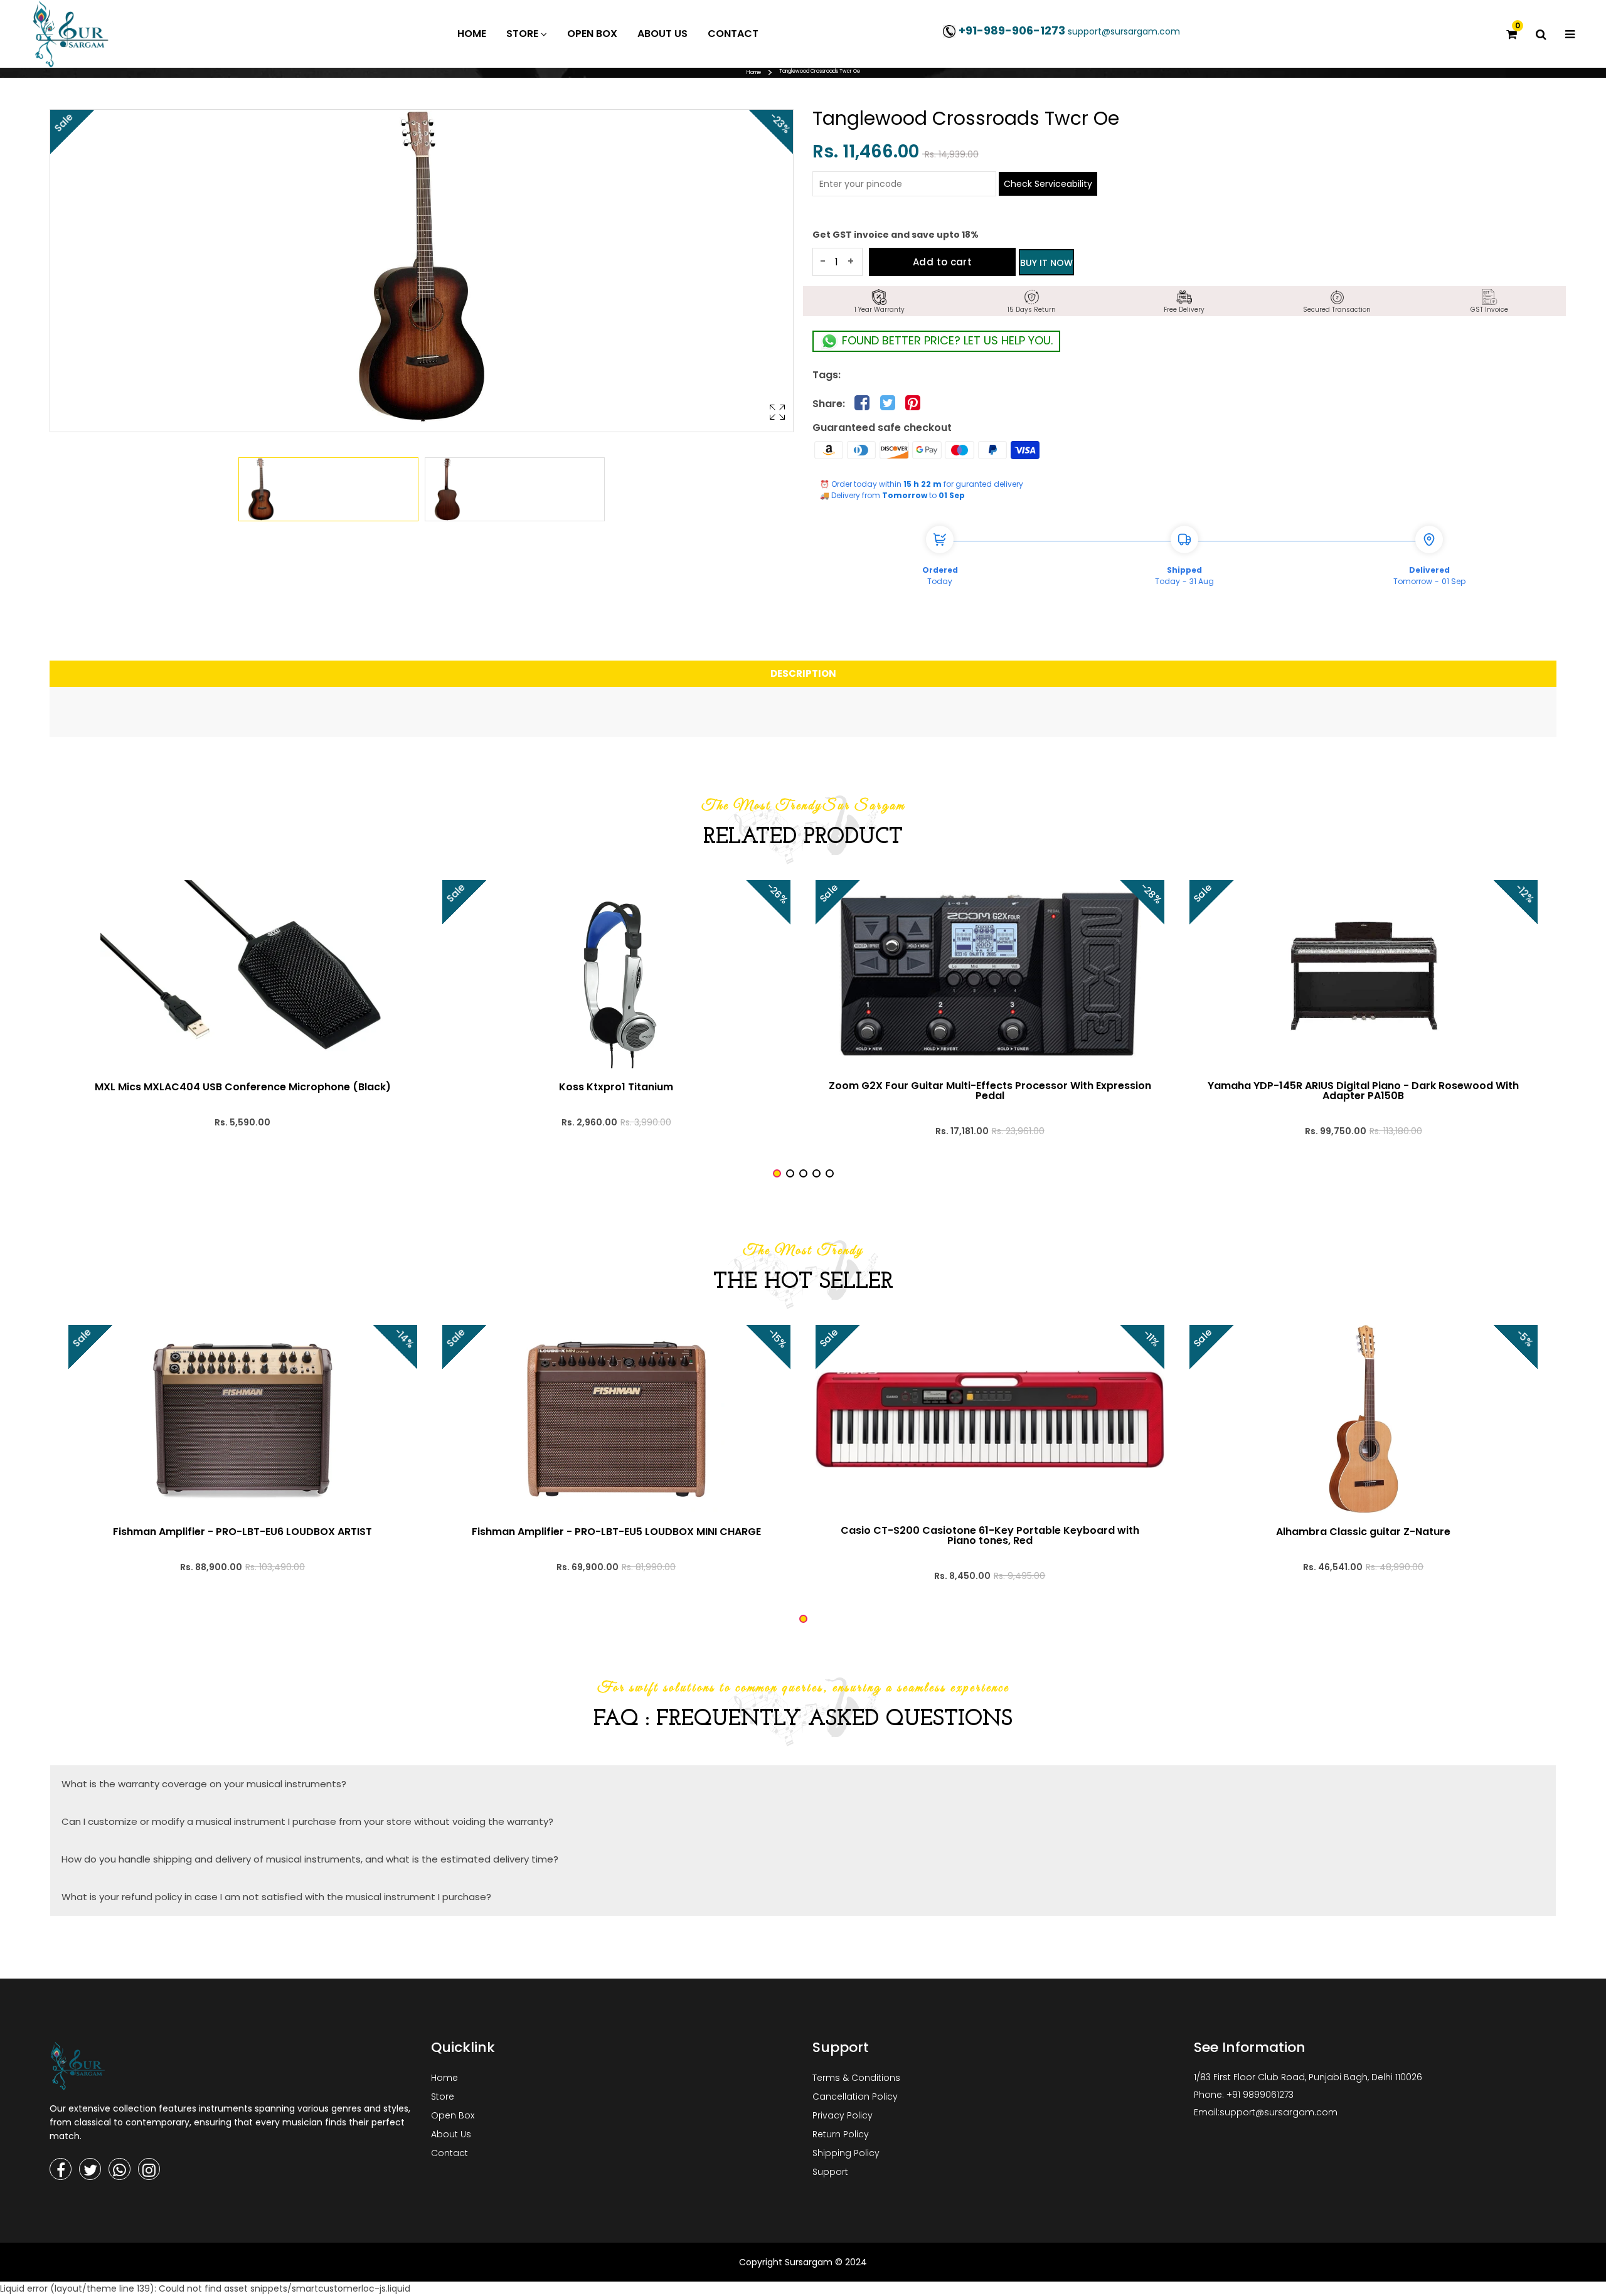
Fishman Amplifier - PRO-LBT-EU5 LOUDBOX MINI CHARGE (616, 1532)
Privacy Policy (843, 2115)
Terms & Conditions (856, 2078)
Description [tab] (803, 673)
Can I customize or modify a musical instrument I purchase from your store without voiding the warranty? (307, 1821)
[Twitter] (90, 2169)
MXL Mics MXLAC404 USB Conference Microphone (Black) (243, 1087)
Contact (449, 2153)
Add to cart (942, 262)
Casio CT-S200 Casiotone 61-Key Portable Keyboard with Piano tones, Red (990, 1536)
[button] (777, 1173)
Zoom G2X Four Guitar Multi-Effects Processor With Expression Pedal (990, 1091)
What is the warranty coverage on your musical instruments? (204, 1784)
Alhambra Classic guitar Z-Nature (1363, 1532)
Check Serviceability (1048, 184)
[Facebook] (61, 2169)
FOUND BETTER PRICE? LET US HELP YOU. (946, 340)
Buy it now (1046, 263)
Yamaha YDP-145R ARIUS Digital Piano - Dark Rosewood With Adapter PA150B (1363, 1091)
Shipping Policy (846, 2153)
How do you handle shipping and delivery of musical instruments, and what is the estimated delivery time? (310, 1859)
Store (443, 2097)
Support (830, 2172)
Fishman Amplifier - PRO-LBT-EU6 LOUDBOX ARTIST (242, 1532)
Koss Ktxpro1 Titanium (616, 1087)
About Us (451, 2134)
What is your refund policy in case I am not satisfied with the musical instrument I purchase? (276, 1897)
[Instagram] (149, 2169)
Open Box (453, 2115)
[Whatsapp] (120, 2169)
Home (754, 72)
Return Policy (841, 2134)
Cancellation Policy (855, 2097)
